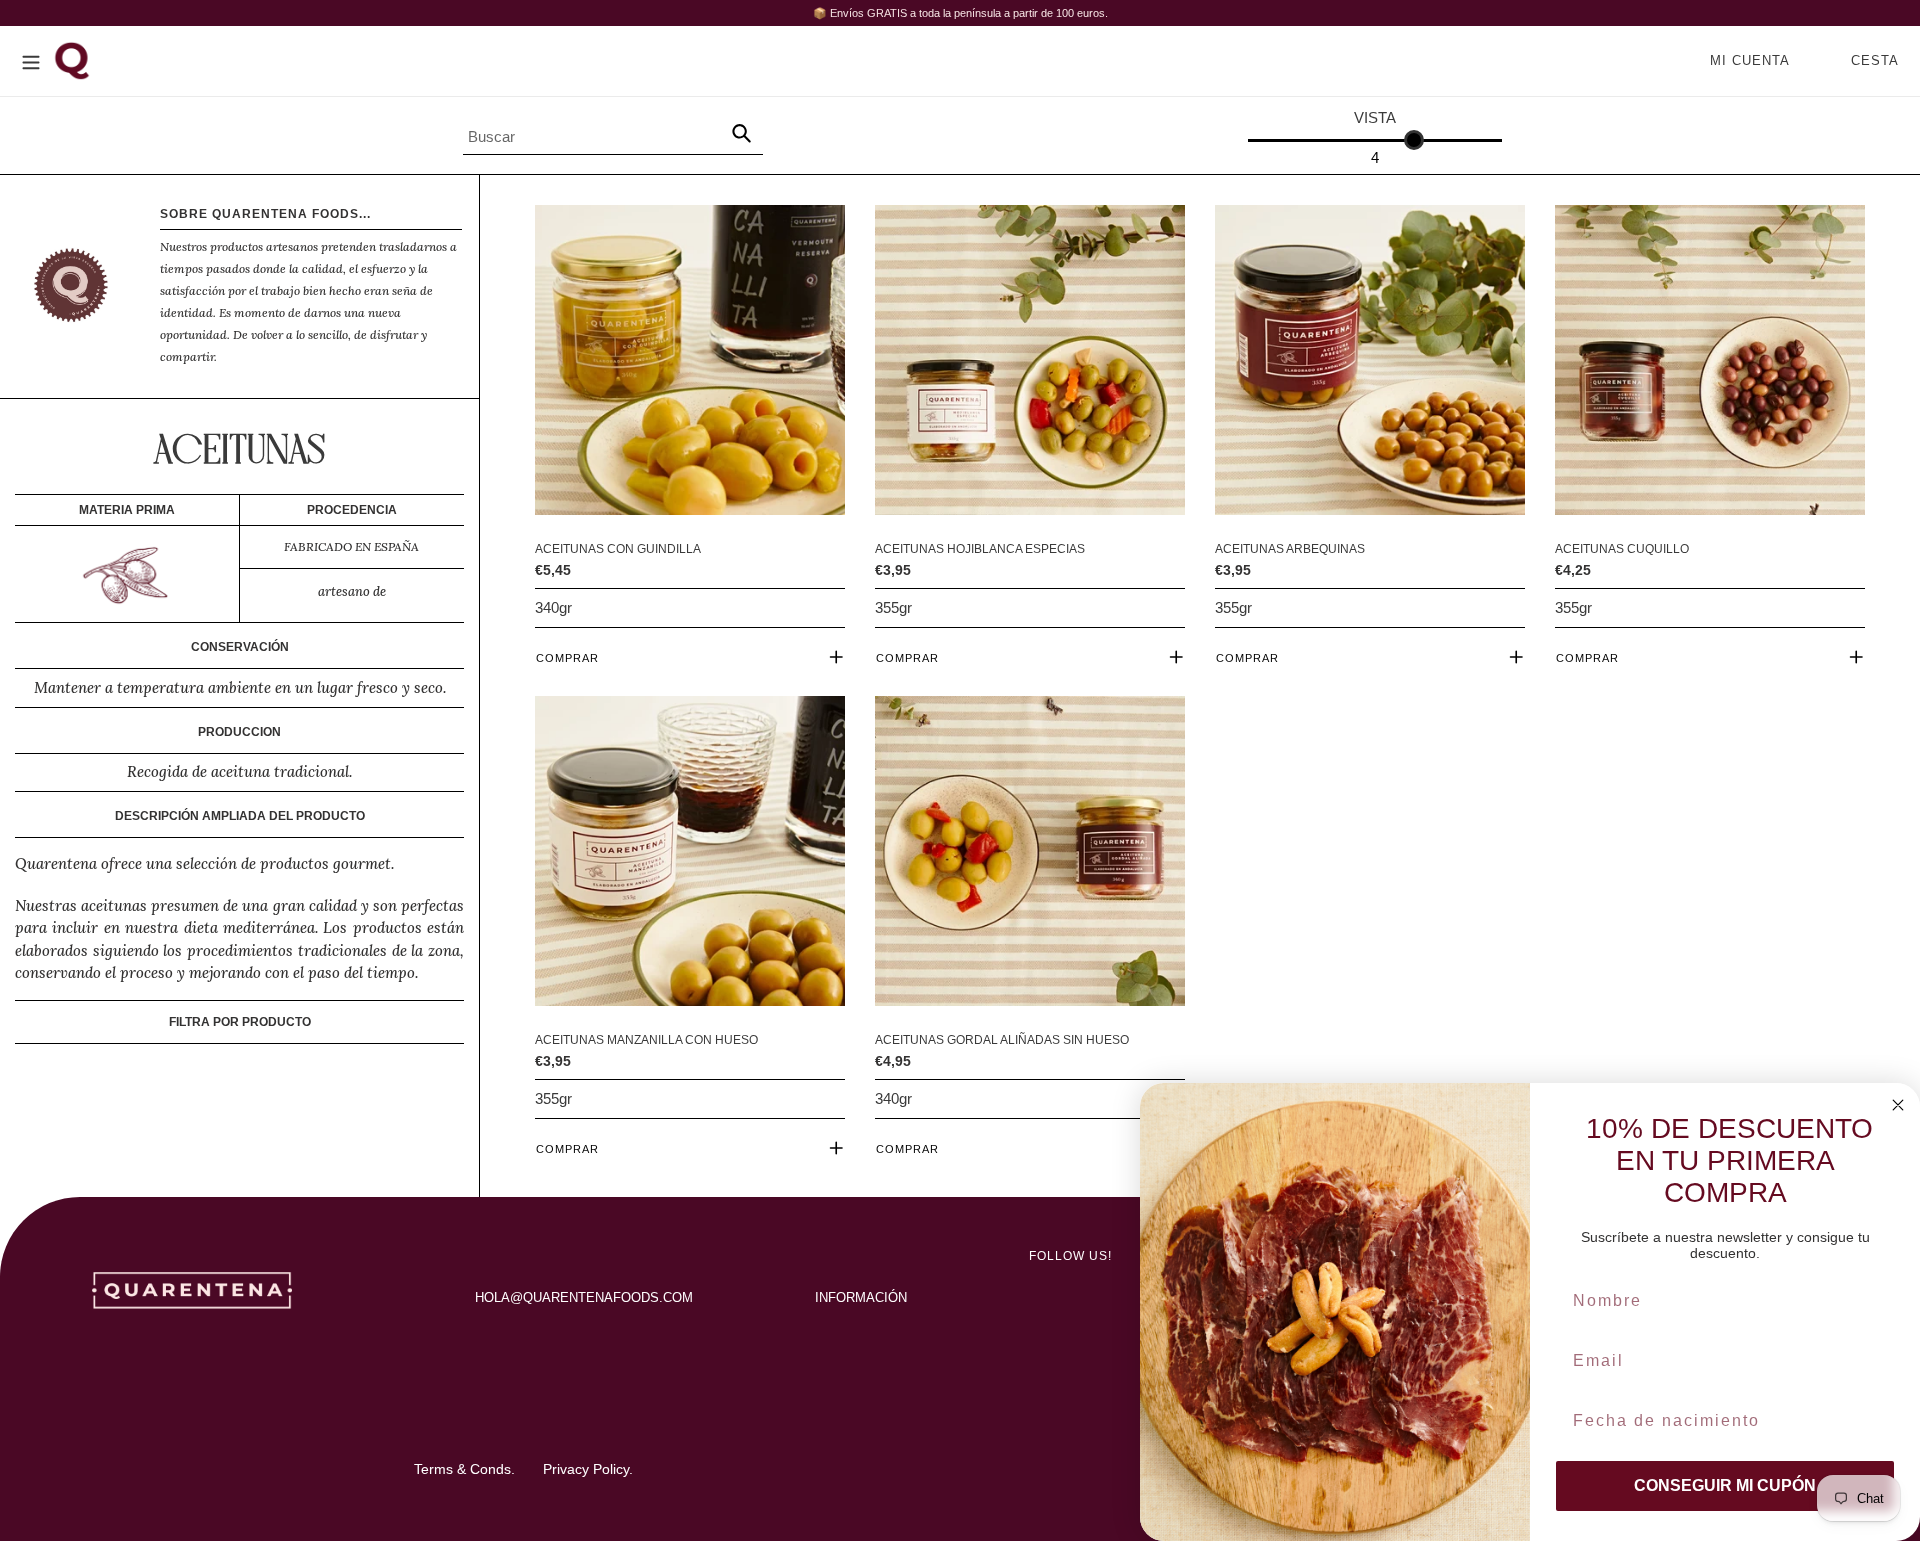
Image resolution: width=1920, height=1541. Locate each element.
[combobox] (613, 133)
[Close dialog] (1898, 1105)
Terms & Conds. (464, 1469)
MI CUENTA (1755, 60)
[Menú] (31, 60)
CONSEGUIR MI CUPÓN (1725, 1485)
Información (861, 1297)
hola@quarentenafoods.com (584, 1297)
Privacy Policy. (588, 1469)
